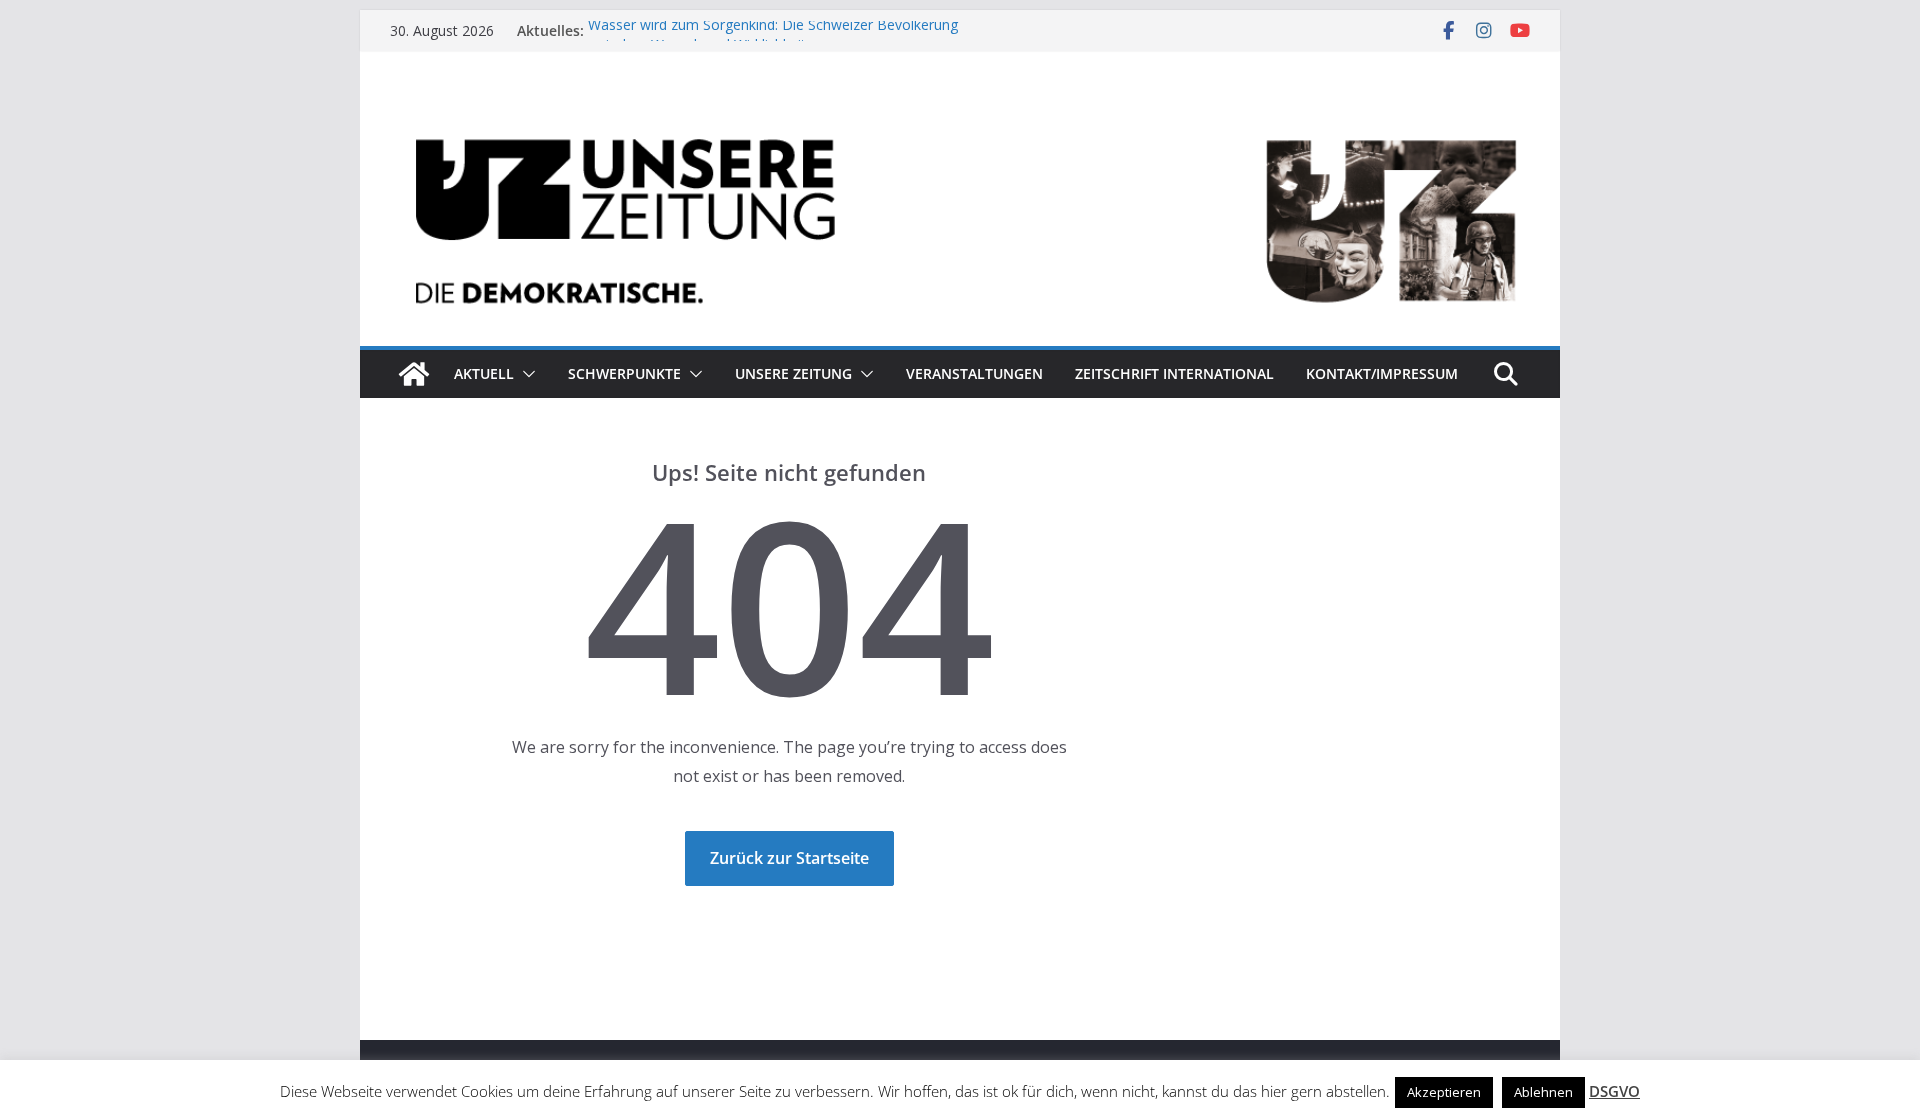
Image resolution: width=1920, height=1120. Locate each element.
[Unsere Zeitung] (960, 113)
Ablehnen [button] (1543, 1092)
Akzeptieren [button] (1444, 1092)
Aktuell (484, 373)
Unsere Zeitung (793, 373)
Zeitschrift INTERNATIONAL (1174, 373)
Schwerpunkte (624, 373)
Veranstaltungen (974, 373)
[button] (525, 374)
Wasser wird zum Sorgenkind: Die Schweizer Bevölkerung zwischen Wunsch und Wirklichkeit (773, 40)
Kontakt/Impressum (1382, 373)
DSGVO (1614, 1091)
